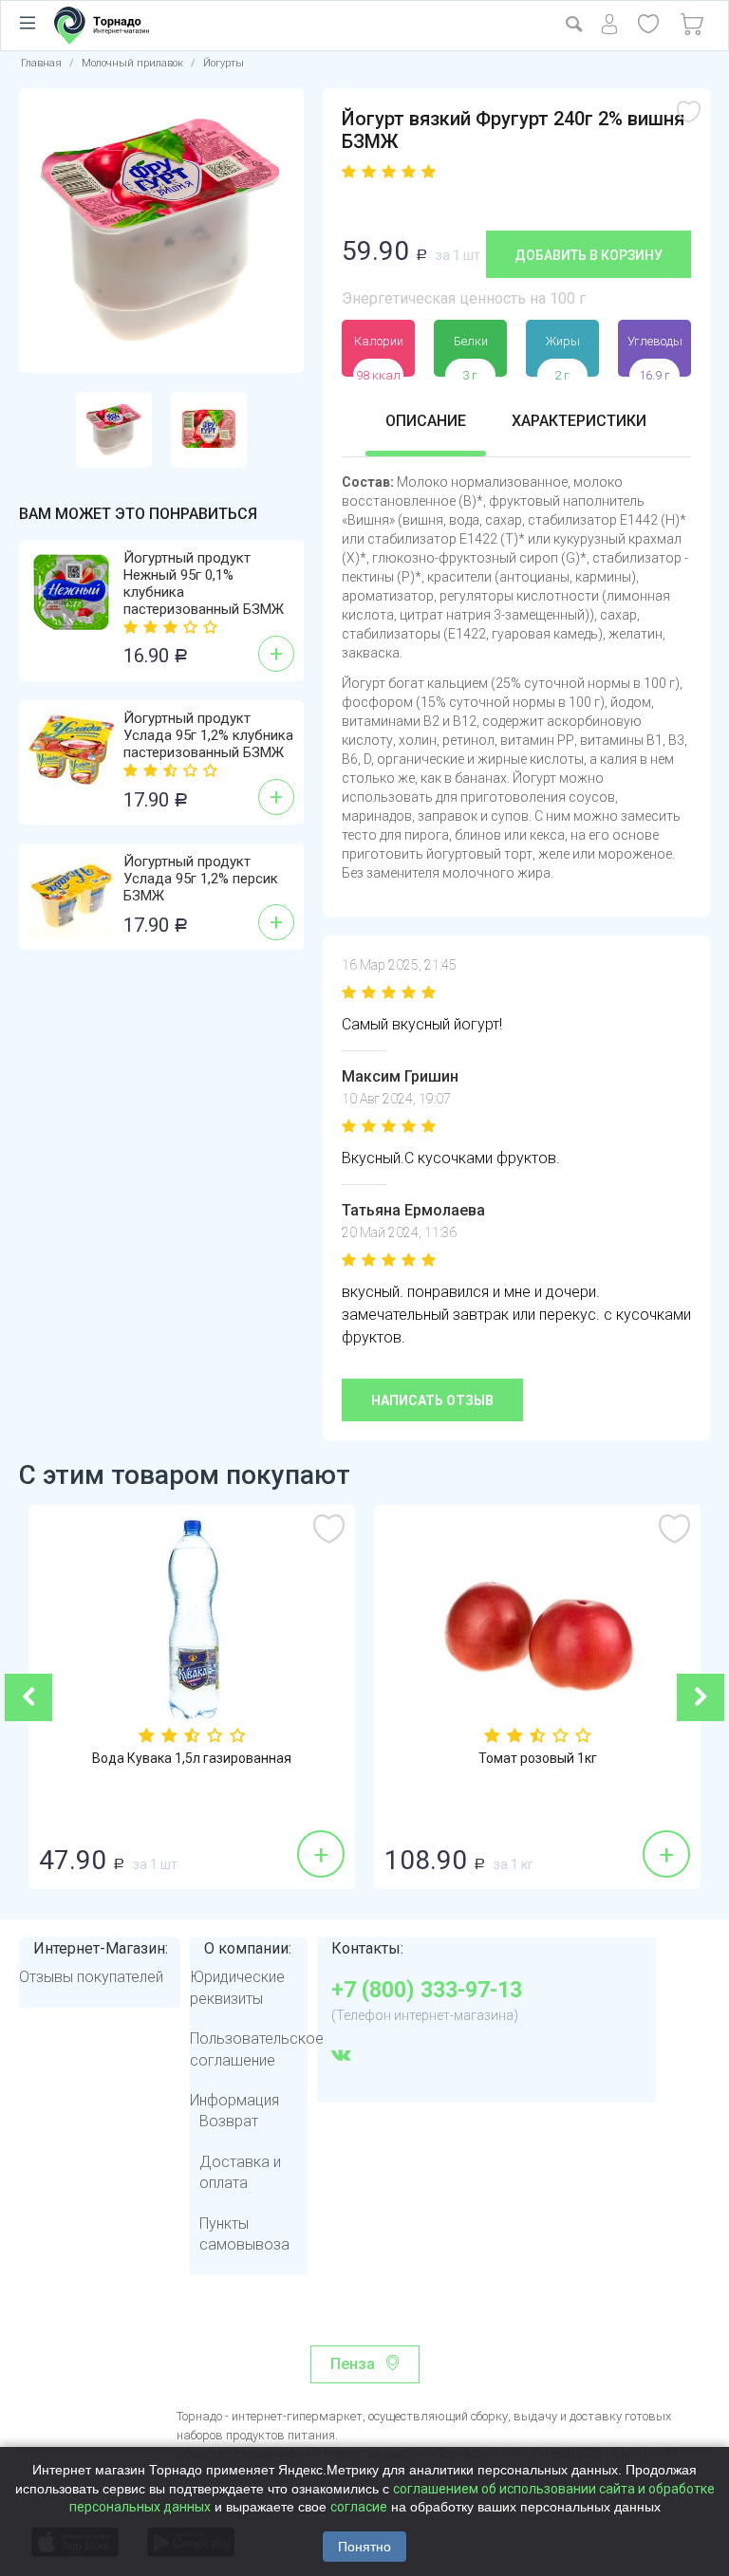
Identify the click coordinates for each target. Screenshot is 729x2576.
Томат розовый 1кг (538, 1758)
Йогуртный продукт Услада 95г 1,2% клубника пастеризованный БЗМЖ (208, 735)
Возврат (229, 2121)
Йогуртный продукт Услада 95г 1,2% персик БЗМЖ (201, 879)
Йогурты (224, 63)
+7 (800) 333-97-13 (427, 1991)
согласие (359, 2507)
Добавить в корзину (589, 255)
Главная (41, 63)
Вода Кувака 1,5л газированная (192, 1758)
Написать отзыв (432, 1400)
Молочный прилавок (132, 63)
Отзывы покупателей (91, 1977)
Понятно (364, 2547)
